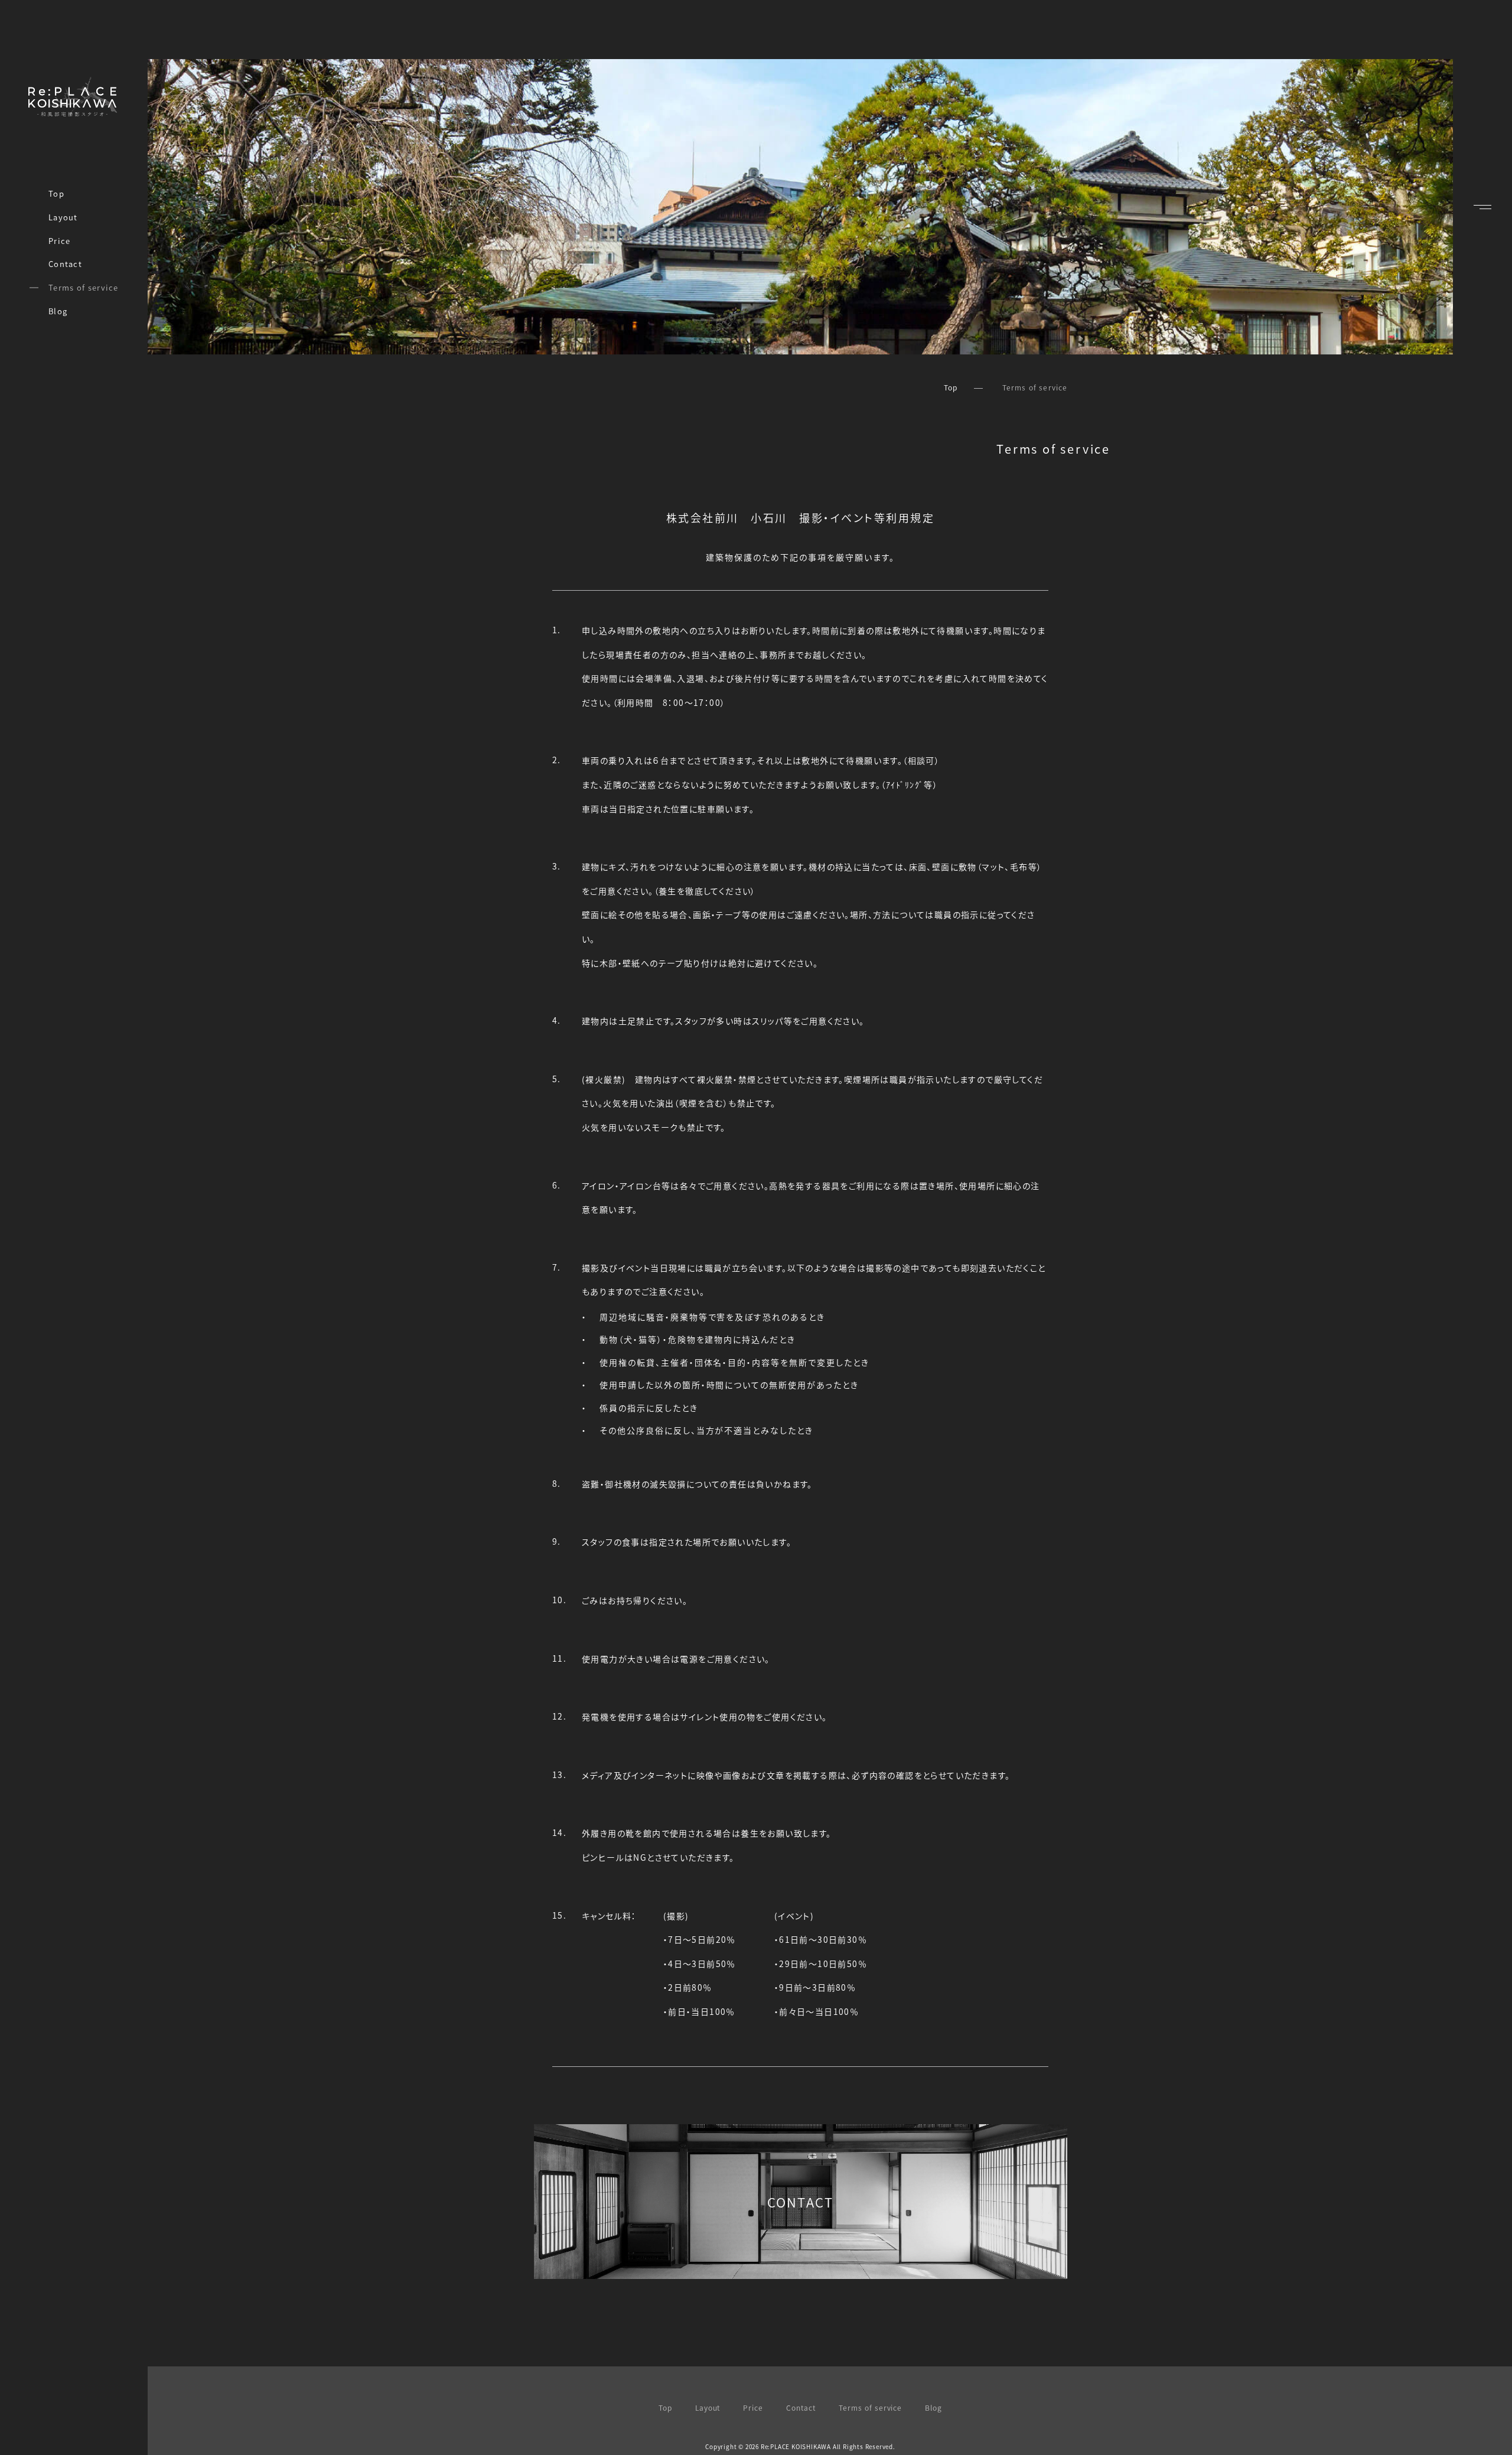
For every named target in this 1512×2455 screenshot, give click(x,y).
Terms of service (84, 287)
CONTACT (800, 2202)
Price (60, 241)
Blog (58, 311)
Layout (63, 217)
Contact (65, 264)
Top (56, 193)
